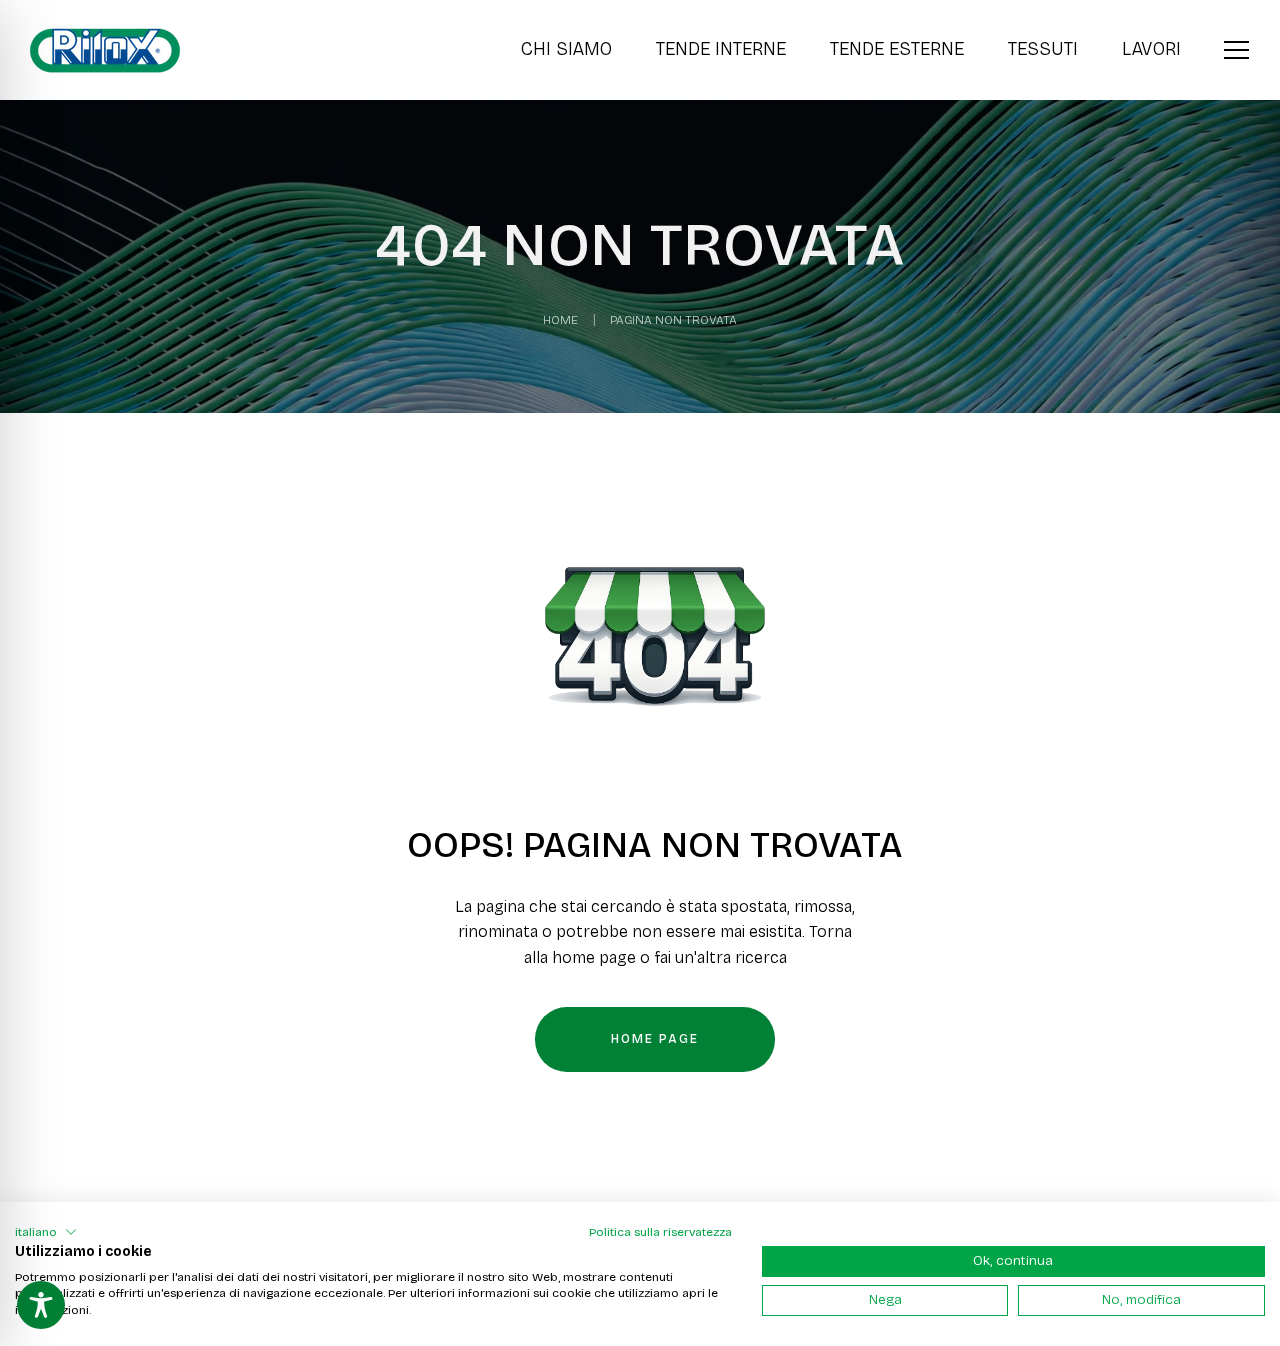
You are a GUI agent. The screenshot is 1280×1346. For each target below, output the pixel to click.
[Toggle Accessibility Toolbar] (41, 1305)
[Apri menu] (1236, 47)
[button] (46, 1232)
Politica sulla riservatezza (660, 1232)
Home (560, 320)
